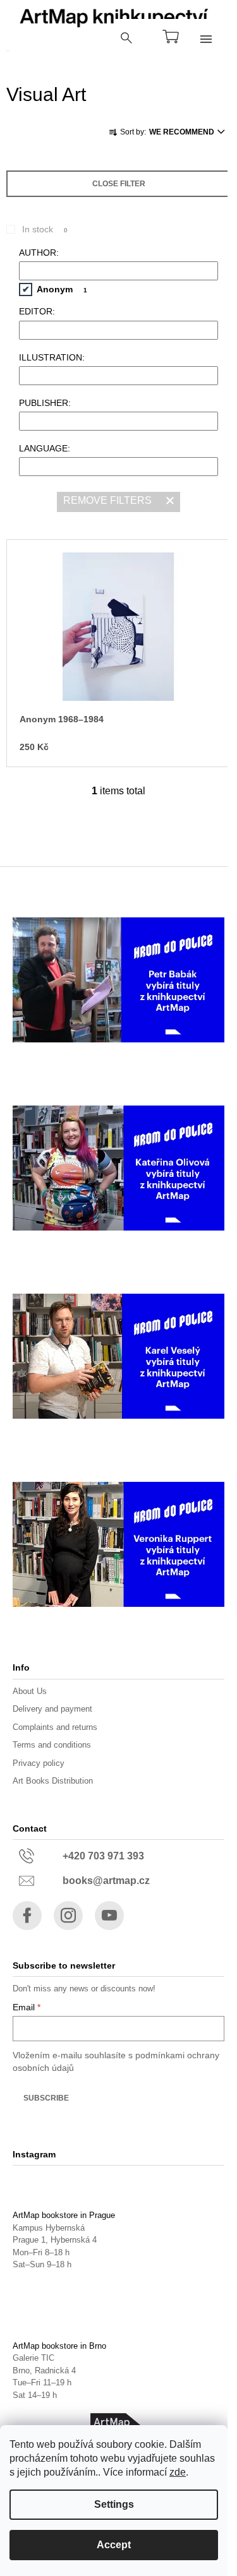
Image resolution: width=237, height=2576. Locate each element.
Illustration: (52, 357)
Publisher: (45, 403)
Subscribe (46, 2098)
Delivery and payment (52, 1709)
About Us (30, 1691)
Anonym (62, 289)
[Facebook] (27, 1916)
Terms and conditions (52, 1745)
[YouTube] (109, 1916)
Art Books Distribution (53, 1781)
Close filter (119, 184)
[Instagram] (68, 1916)
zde (178, 2472)
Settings (114, 2504)
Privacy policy (39, 1763)
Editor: (37, 311)
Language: (45, 448)
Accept (114, 2545)
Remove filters (107, 500)
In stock (45, 229)
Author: (39, 253)
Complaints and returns (55, 1727)
